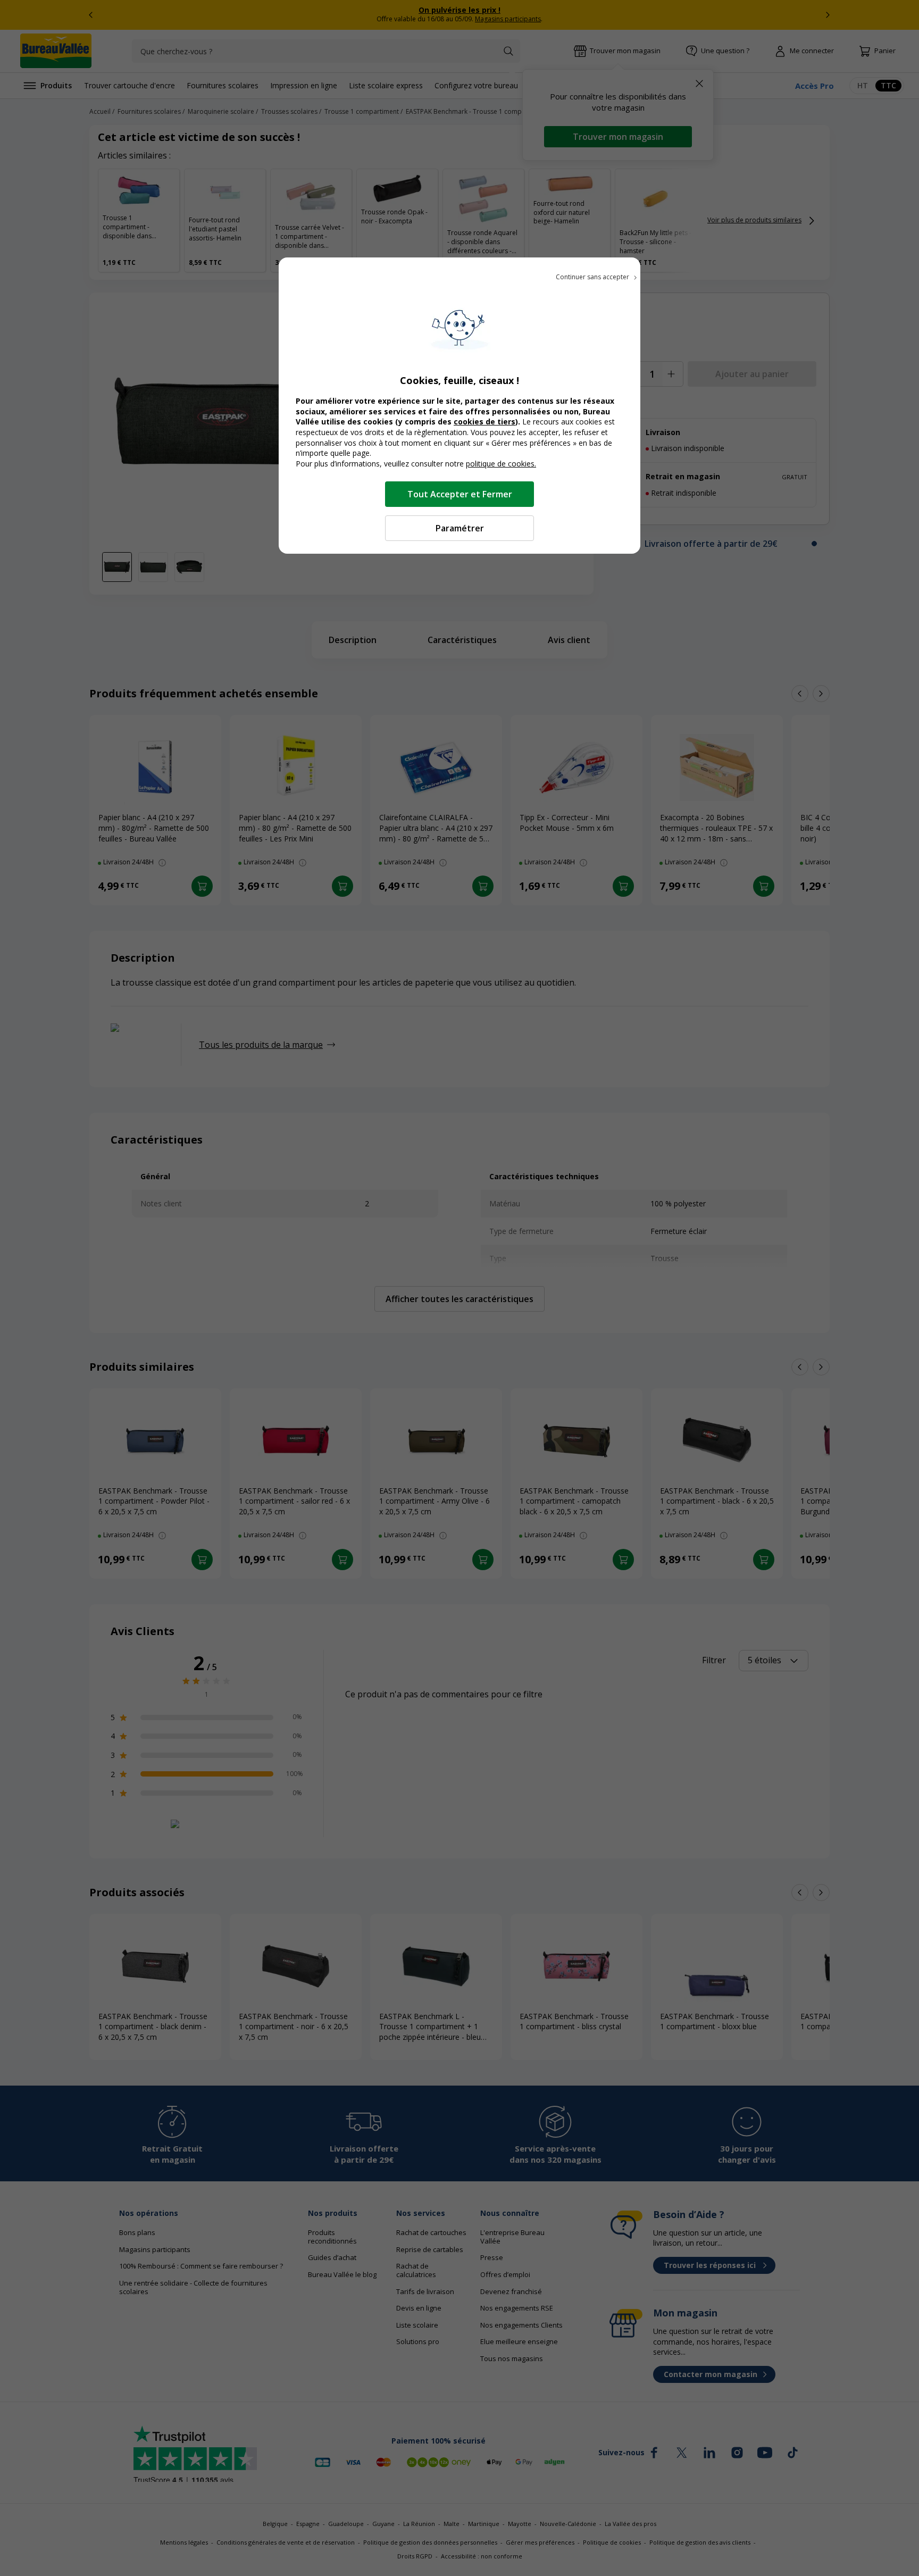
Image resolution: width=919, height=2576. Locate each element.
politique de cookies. (501, 464)
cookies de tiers (484, 422)
